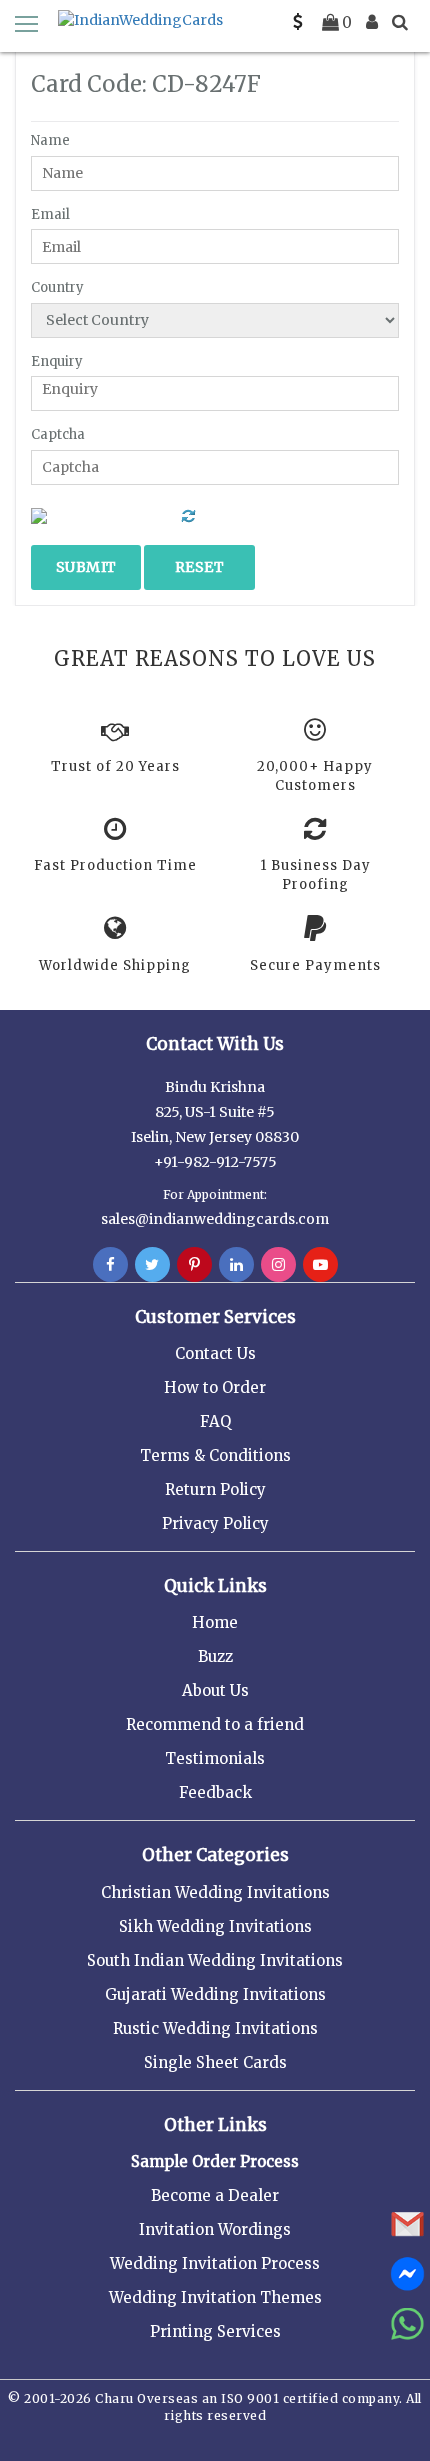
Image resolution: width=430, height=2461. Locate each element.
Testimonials (215, 1758)
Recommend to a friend (215, 1724)
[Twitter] (152, 1265)
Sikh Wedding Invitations (215, 1926)
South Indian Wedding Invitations (215, 1960)
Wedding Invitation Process (215, 2263)
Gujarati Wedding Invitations (215, 1994)
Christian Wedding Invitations (215, 1892)
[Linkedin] (236, 1265)
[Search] (400, 22)
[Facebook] (110, 1265)
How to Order (215, 1387)
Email (50, 214)
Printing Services (215, 2331)
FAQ (215, 1421)
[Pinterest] (194, 1265)
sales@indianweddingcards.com (215, 1219)
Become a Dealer (215, 2195)
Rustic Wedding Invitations (215, 2028)
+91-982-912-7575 (215, 1162)
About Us (215, 1690)
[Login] (372, 22)
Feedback (215, 1792)
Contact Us (215, 1353)
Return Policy (215, 1489)
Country (57, 287)
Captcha (58, 434)
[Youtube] (320, 1265)
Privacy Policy (215, 1523)
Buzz (215, 1656)
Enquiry (57, 361)
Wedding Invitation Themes (215, 2297)
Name (50, 140)
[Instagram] (278, 1265)
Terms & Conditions (215, 1455)
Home (215, 1622)
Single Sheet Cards (215, 2062)
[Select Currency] (298, 22)
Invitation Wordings (215, 2229)
